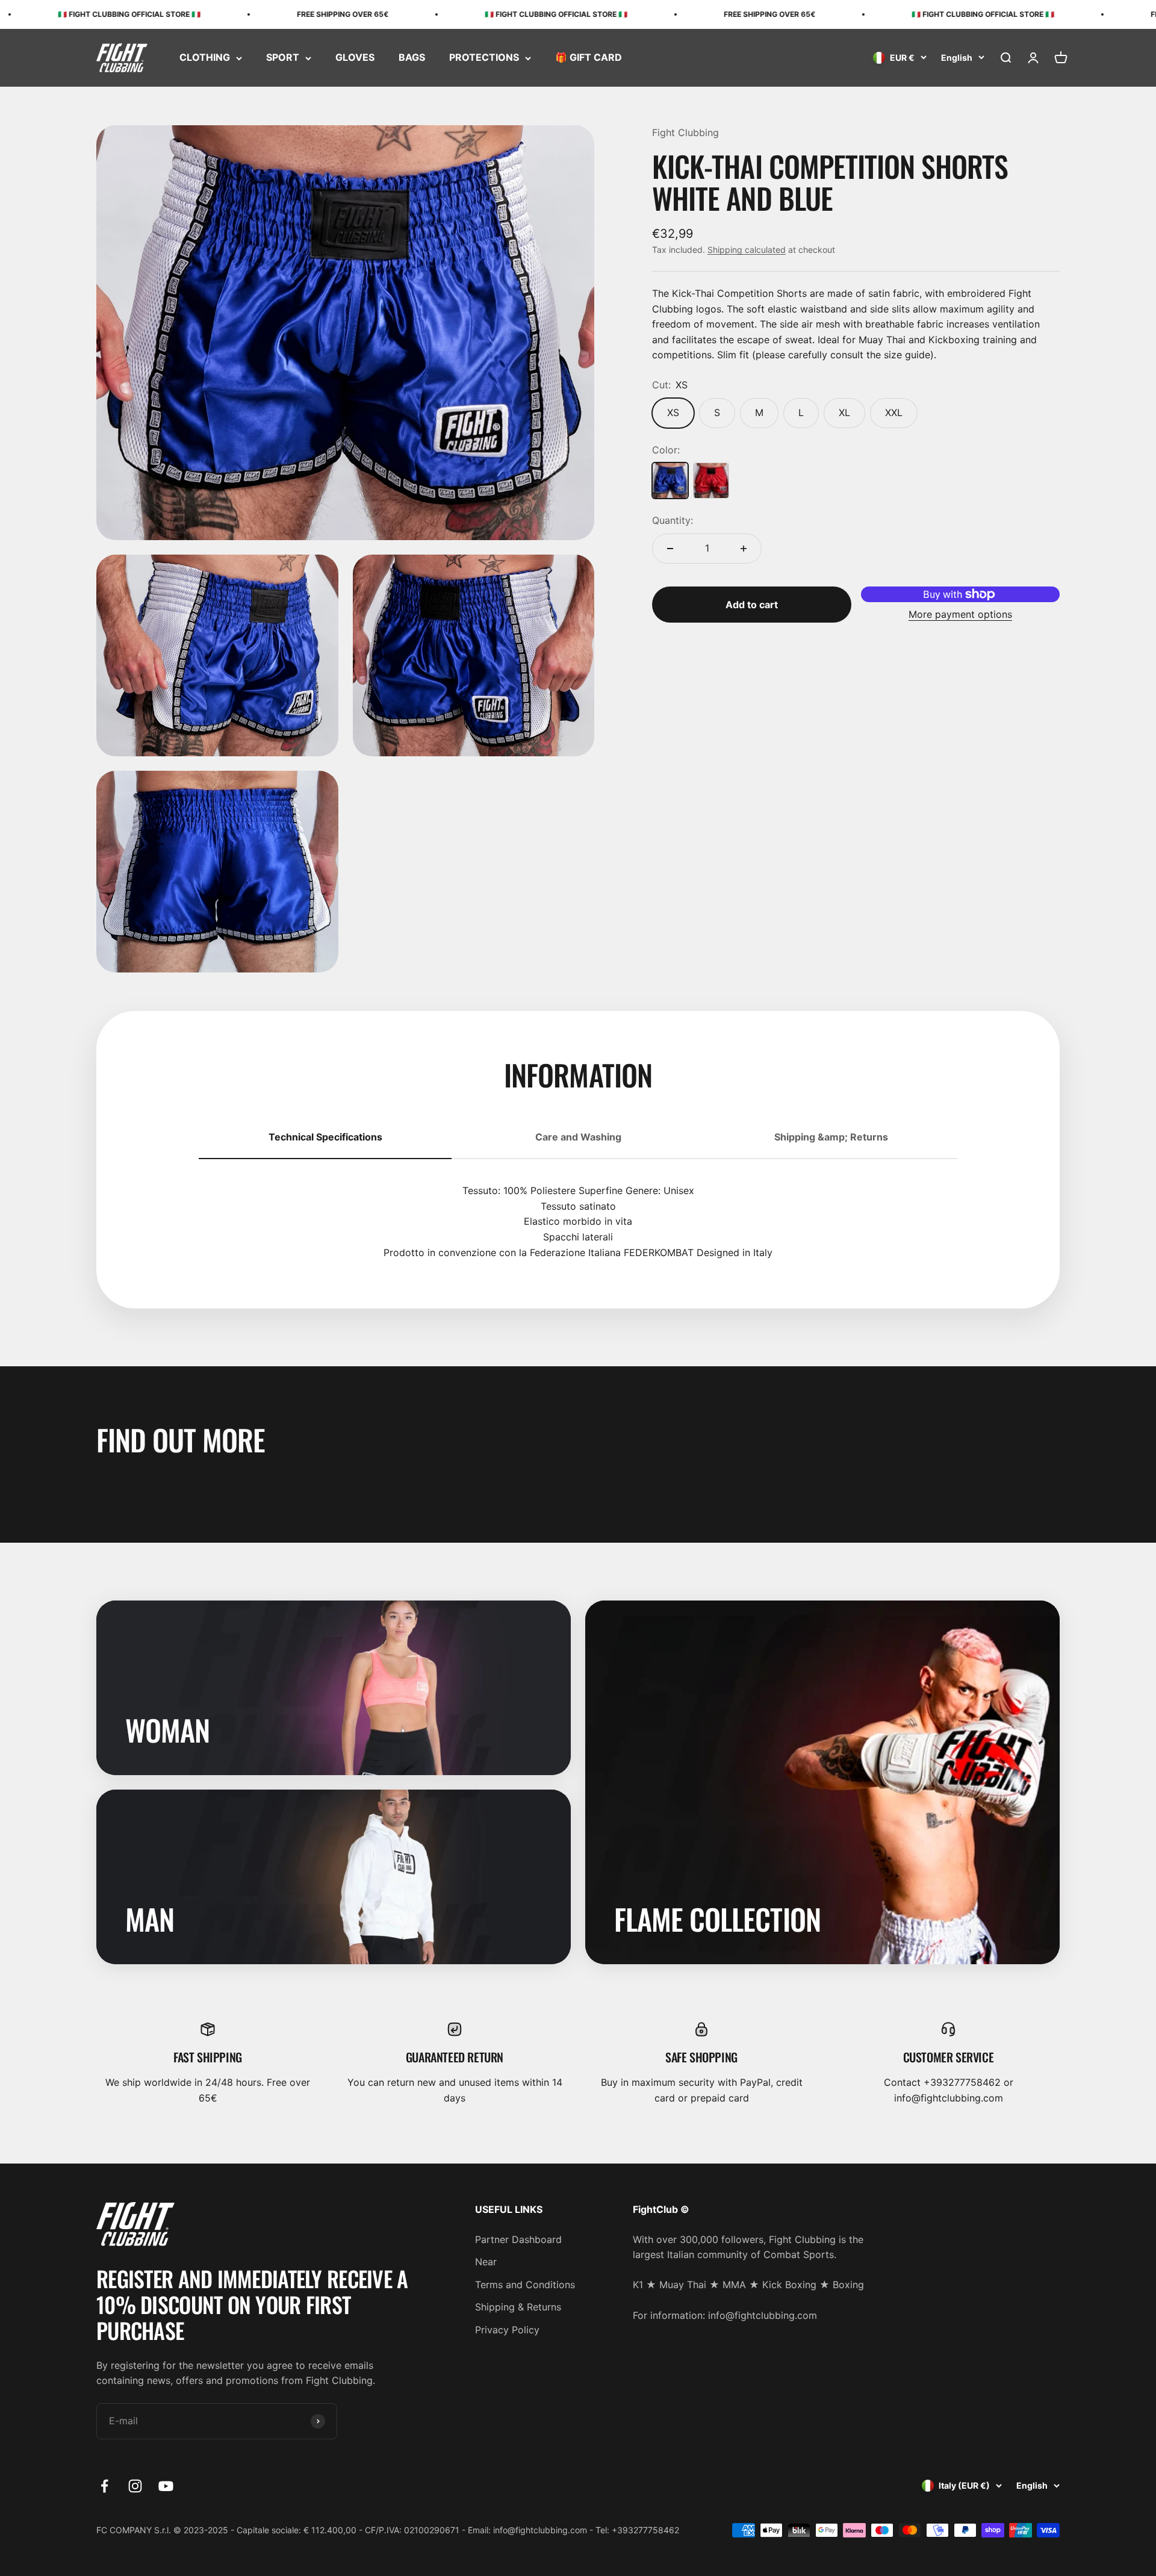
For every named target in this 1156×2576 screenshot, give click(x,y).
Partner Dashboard (518, 2239)
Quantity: (673, 520)
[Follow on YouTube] (166, 2486)
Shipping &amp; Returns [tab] (831, 1137)
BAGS (412, 58)
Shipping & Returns (518, 2307)
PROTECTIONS (484, 58)
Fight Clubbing (685, 132)
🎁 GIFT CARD (589, 58)
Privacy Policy (507, 2330)
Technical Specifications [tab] (325, 1137)
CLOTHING (205, 58)
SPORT (283, 58)
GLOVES (355, 58)
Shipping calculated (747, 250)
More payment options (960, 614)
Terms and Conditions (525, 2285)
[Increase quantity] (744, 549)
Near (486, 2262)
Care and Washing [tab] (578, 1137)
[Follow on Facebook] (104, 2486)
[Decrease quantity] (670, 549)
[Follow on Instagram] (135, 2486)
